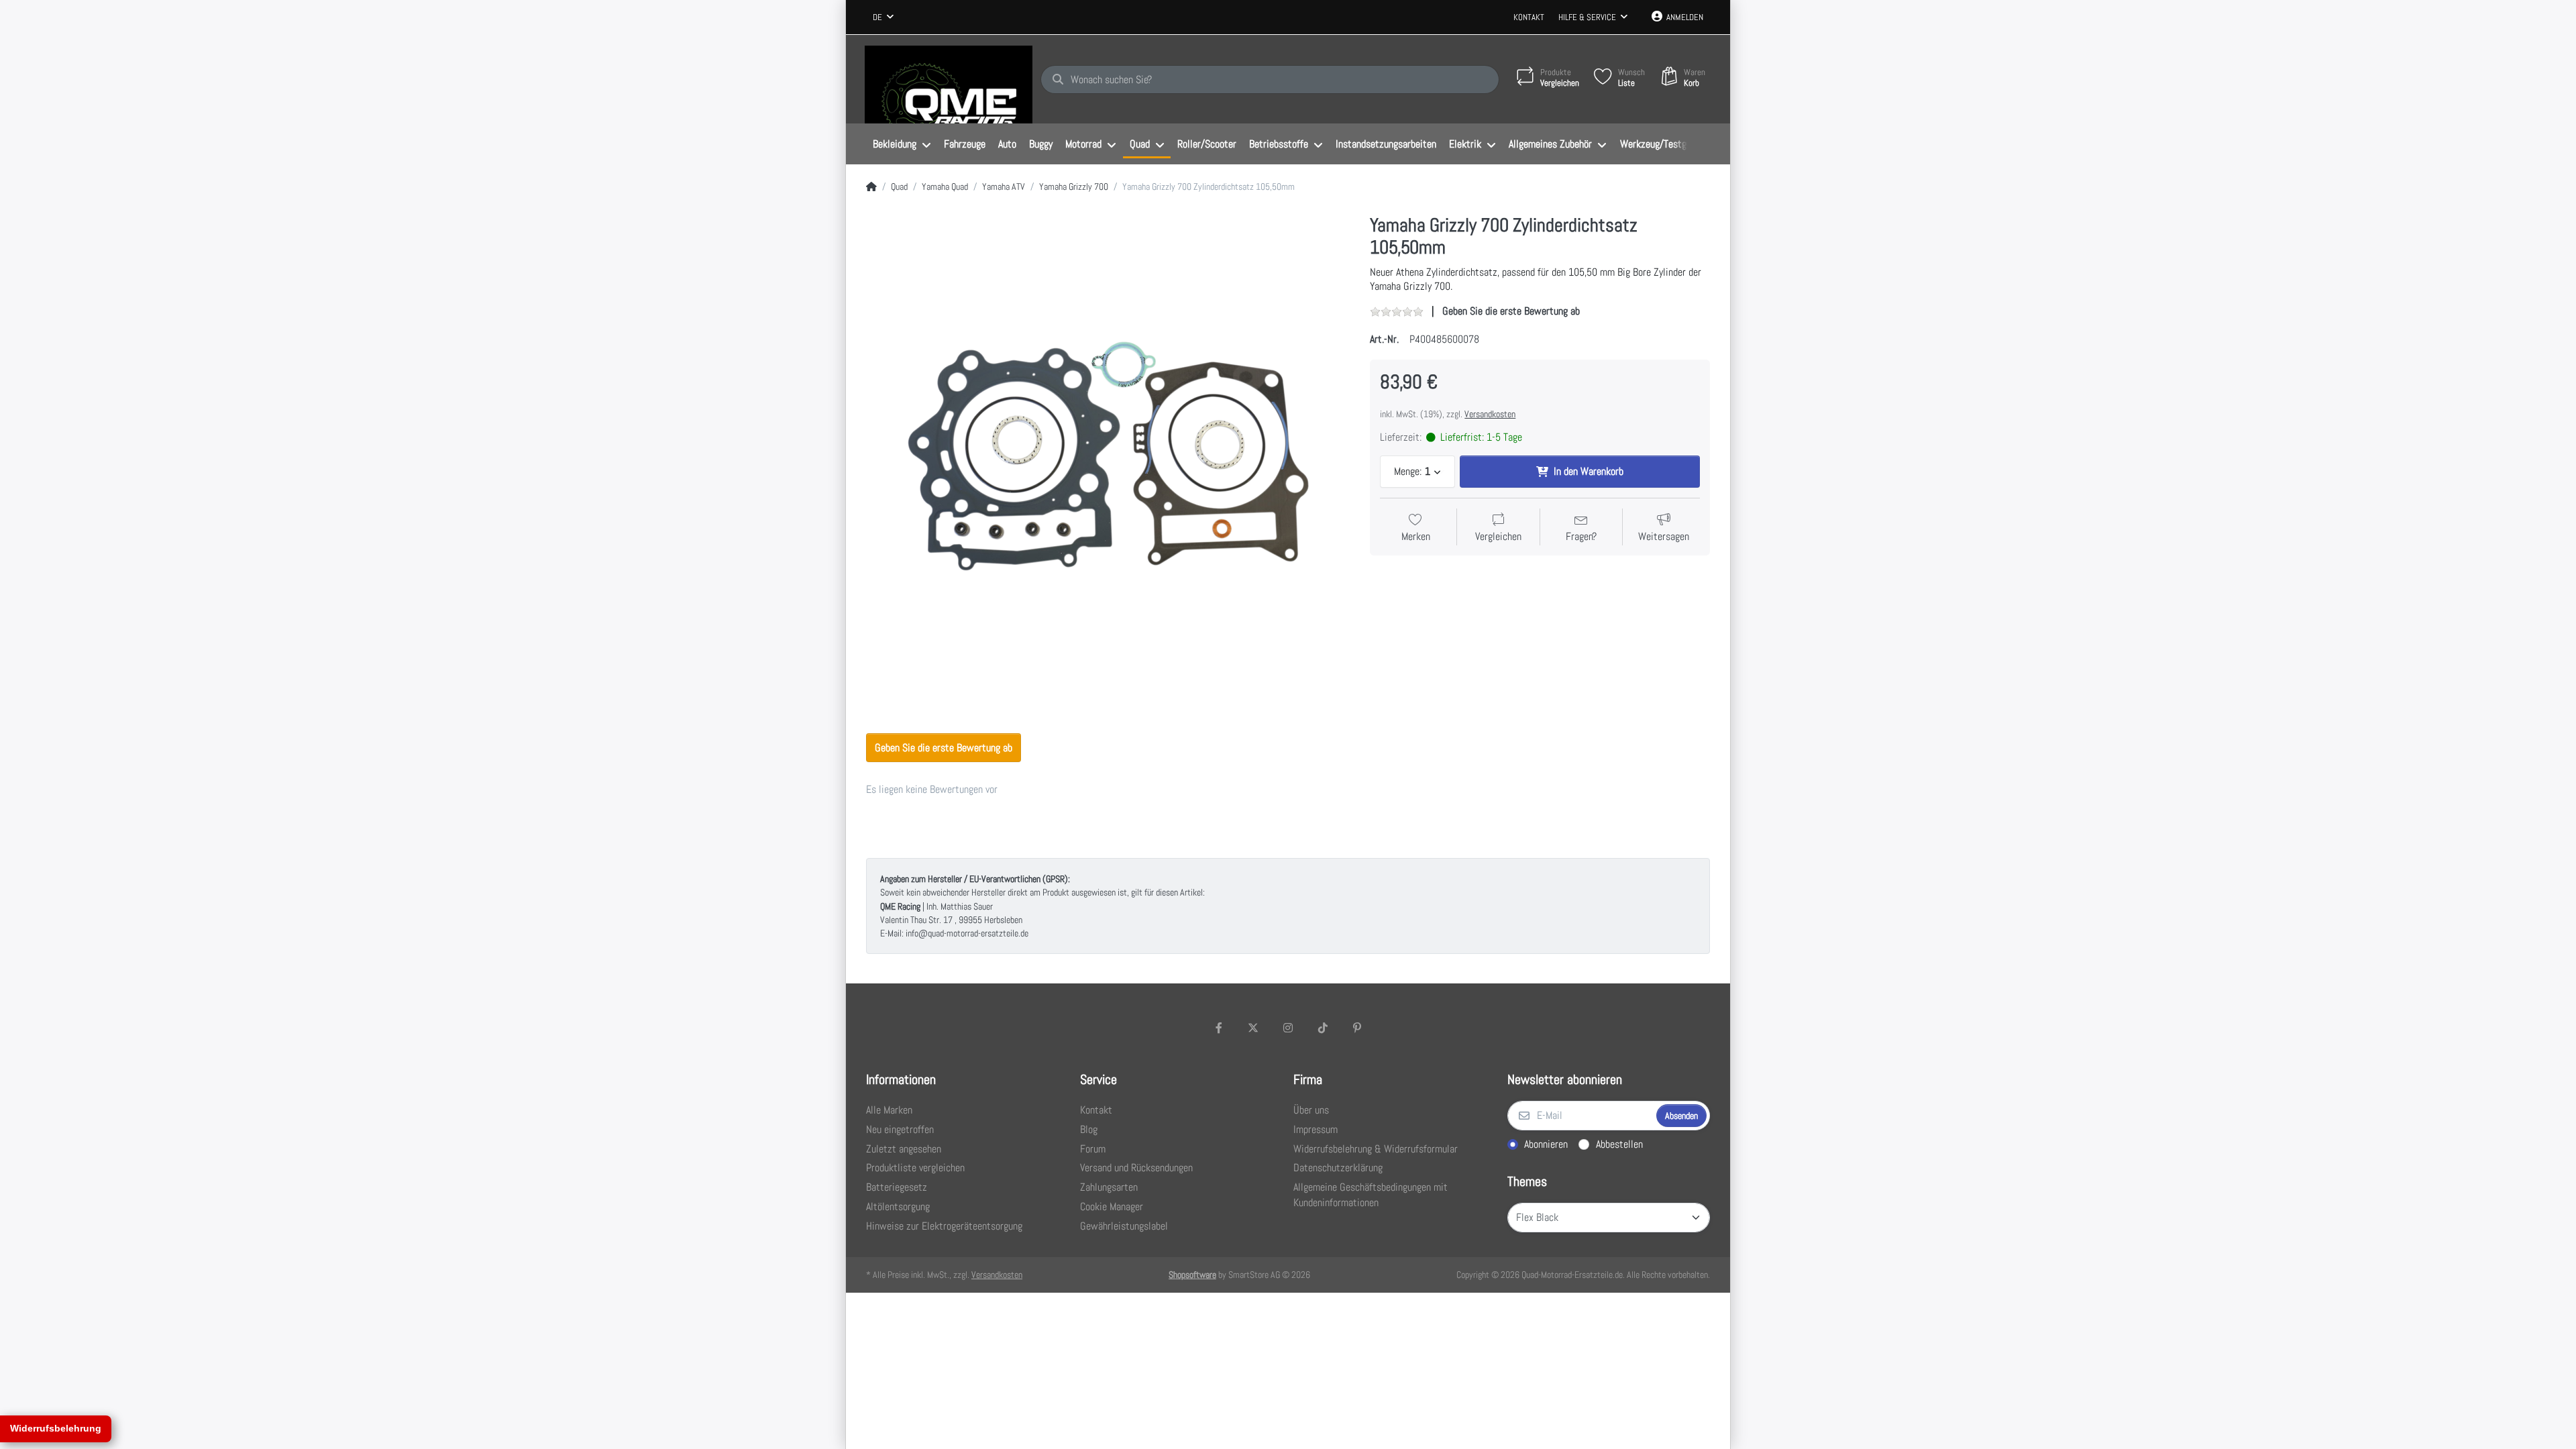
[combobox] (883, 17)
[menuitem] (902, 144)
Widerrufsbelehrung (56, 1428)
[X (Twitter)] (1254, 1028)
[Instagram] (1288, 1028)
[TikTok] (1323, 1028)
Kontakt (1529, 17)
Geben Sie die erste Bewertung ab (1511, 311)
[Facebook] (1219, 1028)
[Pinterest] (1357, 1028)
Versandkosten (1490, 414)
